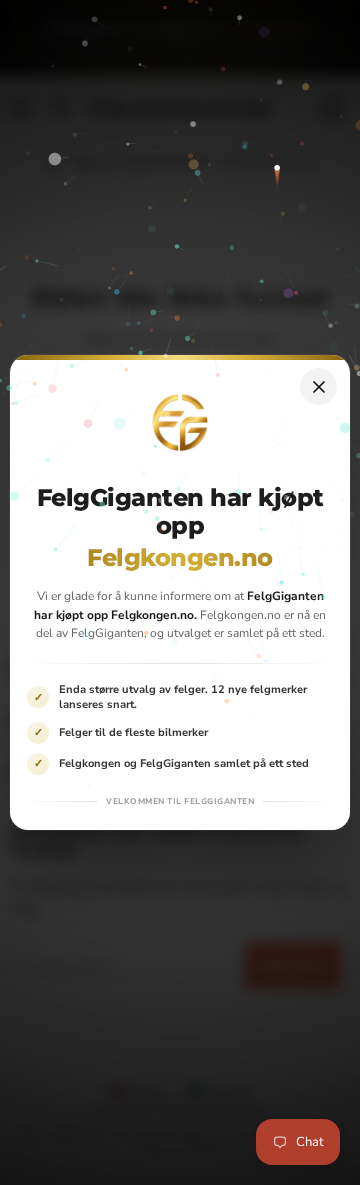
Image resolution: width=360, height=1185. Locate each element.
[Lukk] (318, 386)
